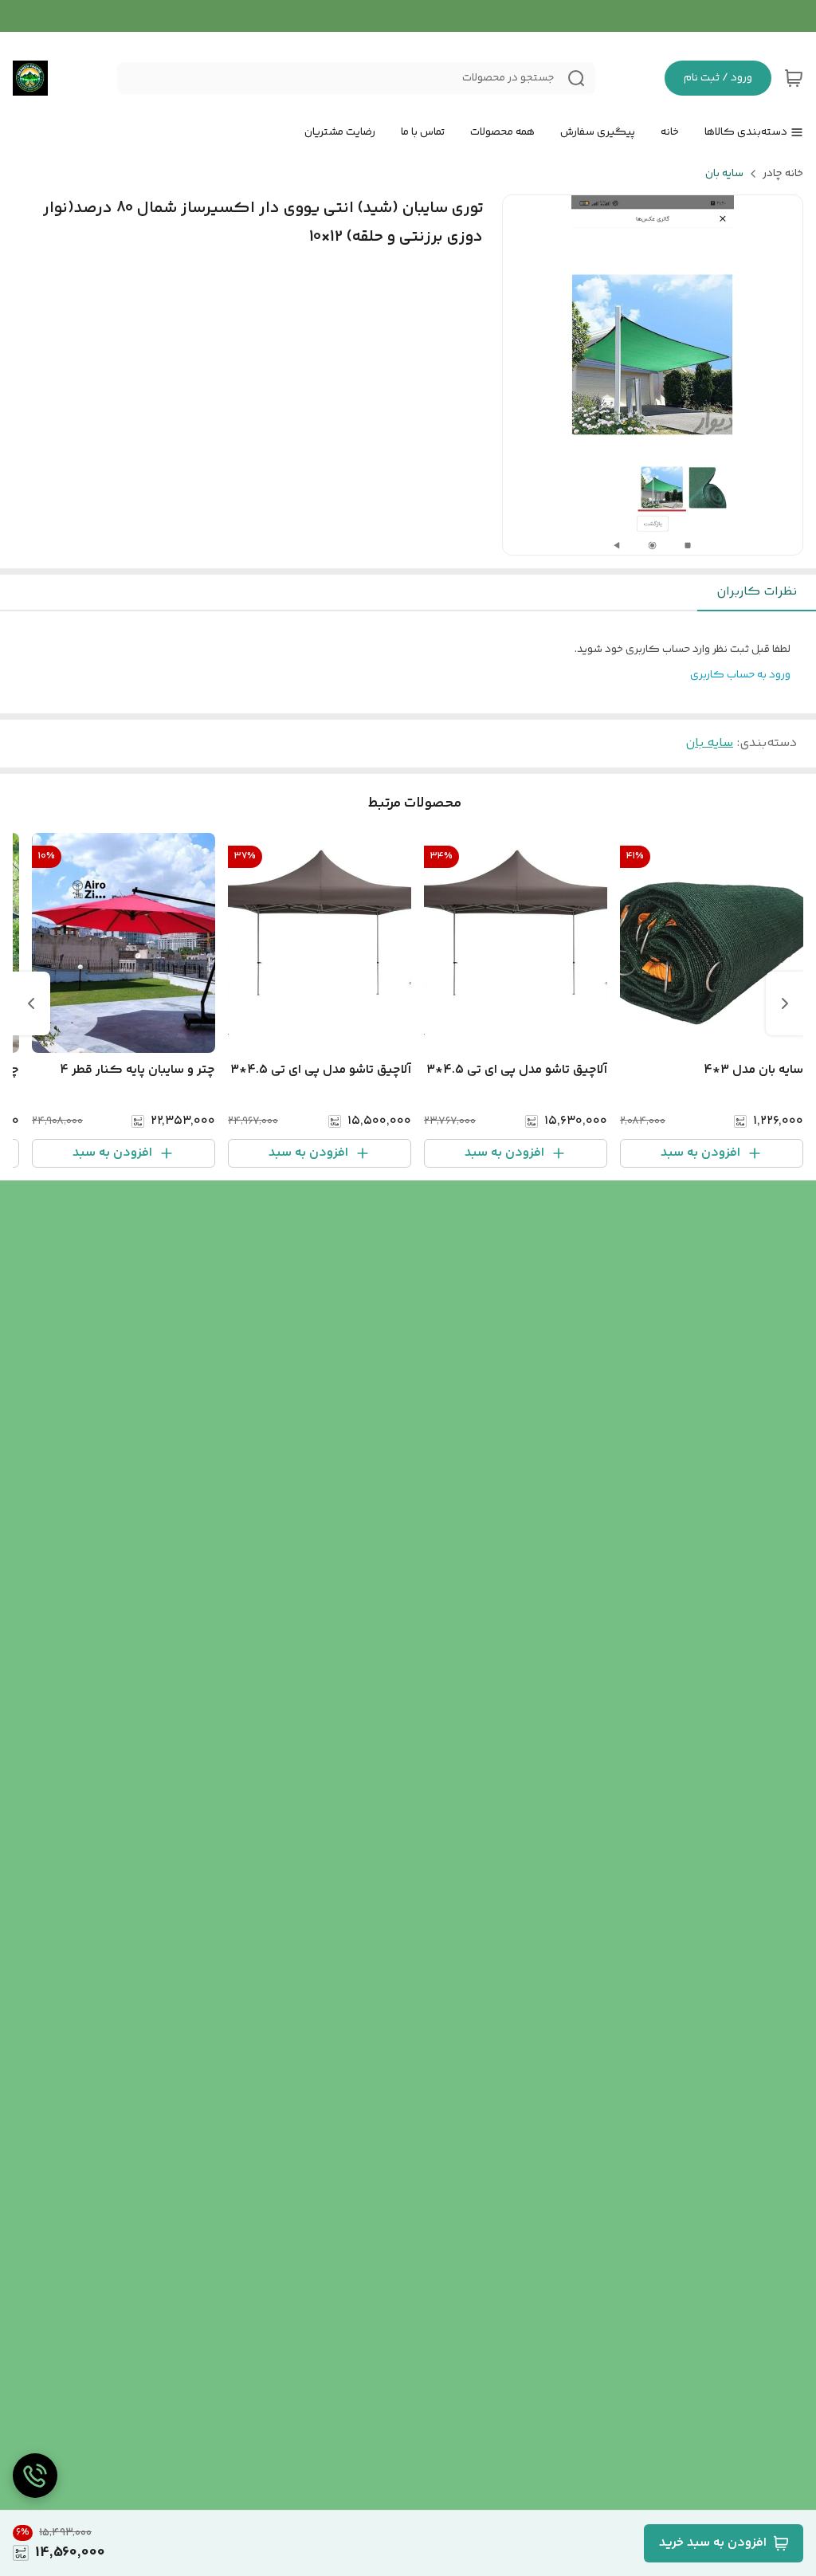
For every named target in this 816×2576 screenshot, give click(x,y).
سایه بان (724, 174)
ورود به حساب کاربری (740, 675)
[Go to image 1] (659, 539)
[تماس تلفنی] (35, 2476)
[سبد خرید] (794, 78)
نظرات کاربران (757, 592)
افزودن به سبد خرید (713, 2543)
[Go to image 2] (640, 539)
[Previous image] (525, 375)
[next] (31, 1003)
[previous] (785, 1003)
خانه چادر (783, 174)
